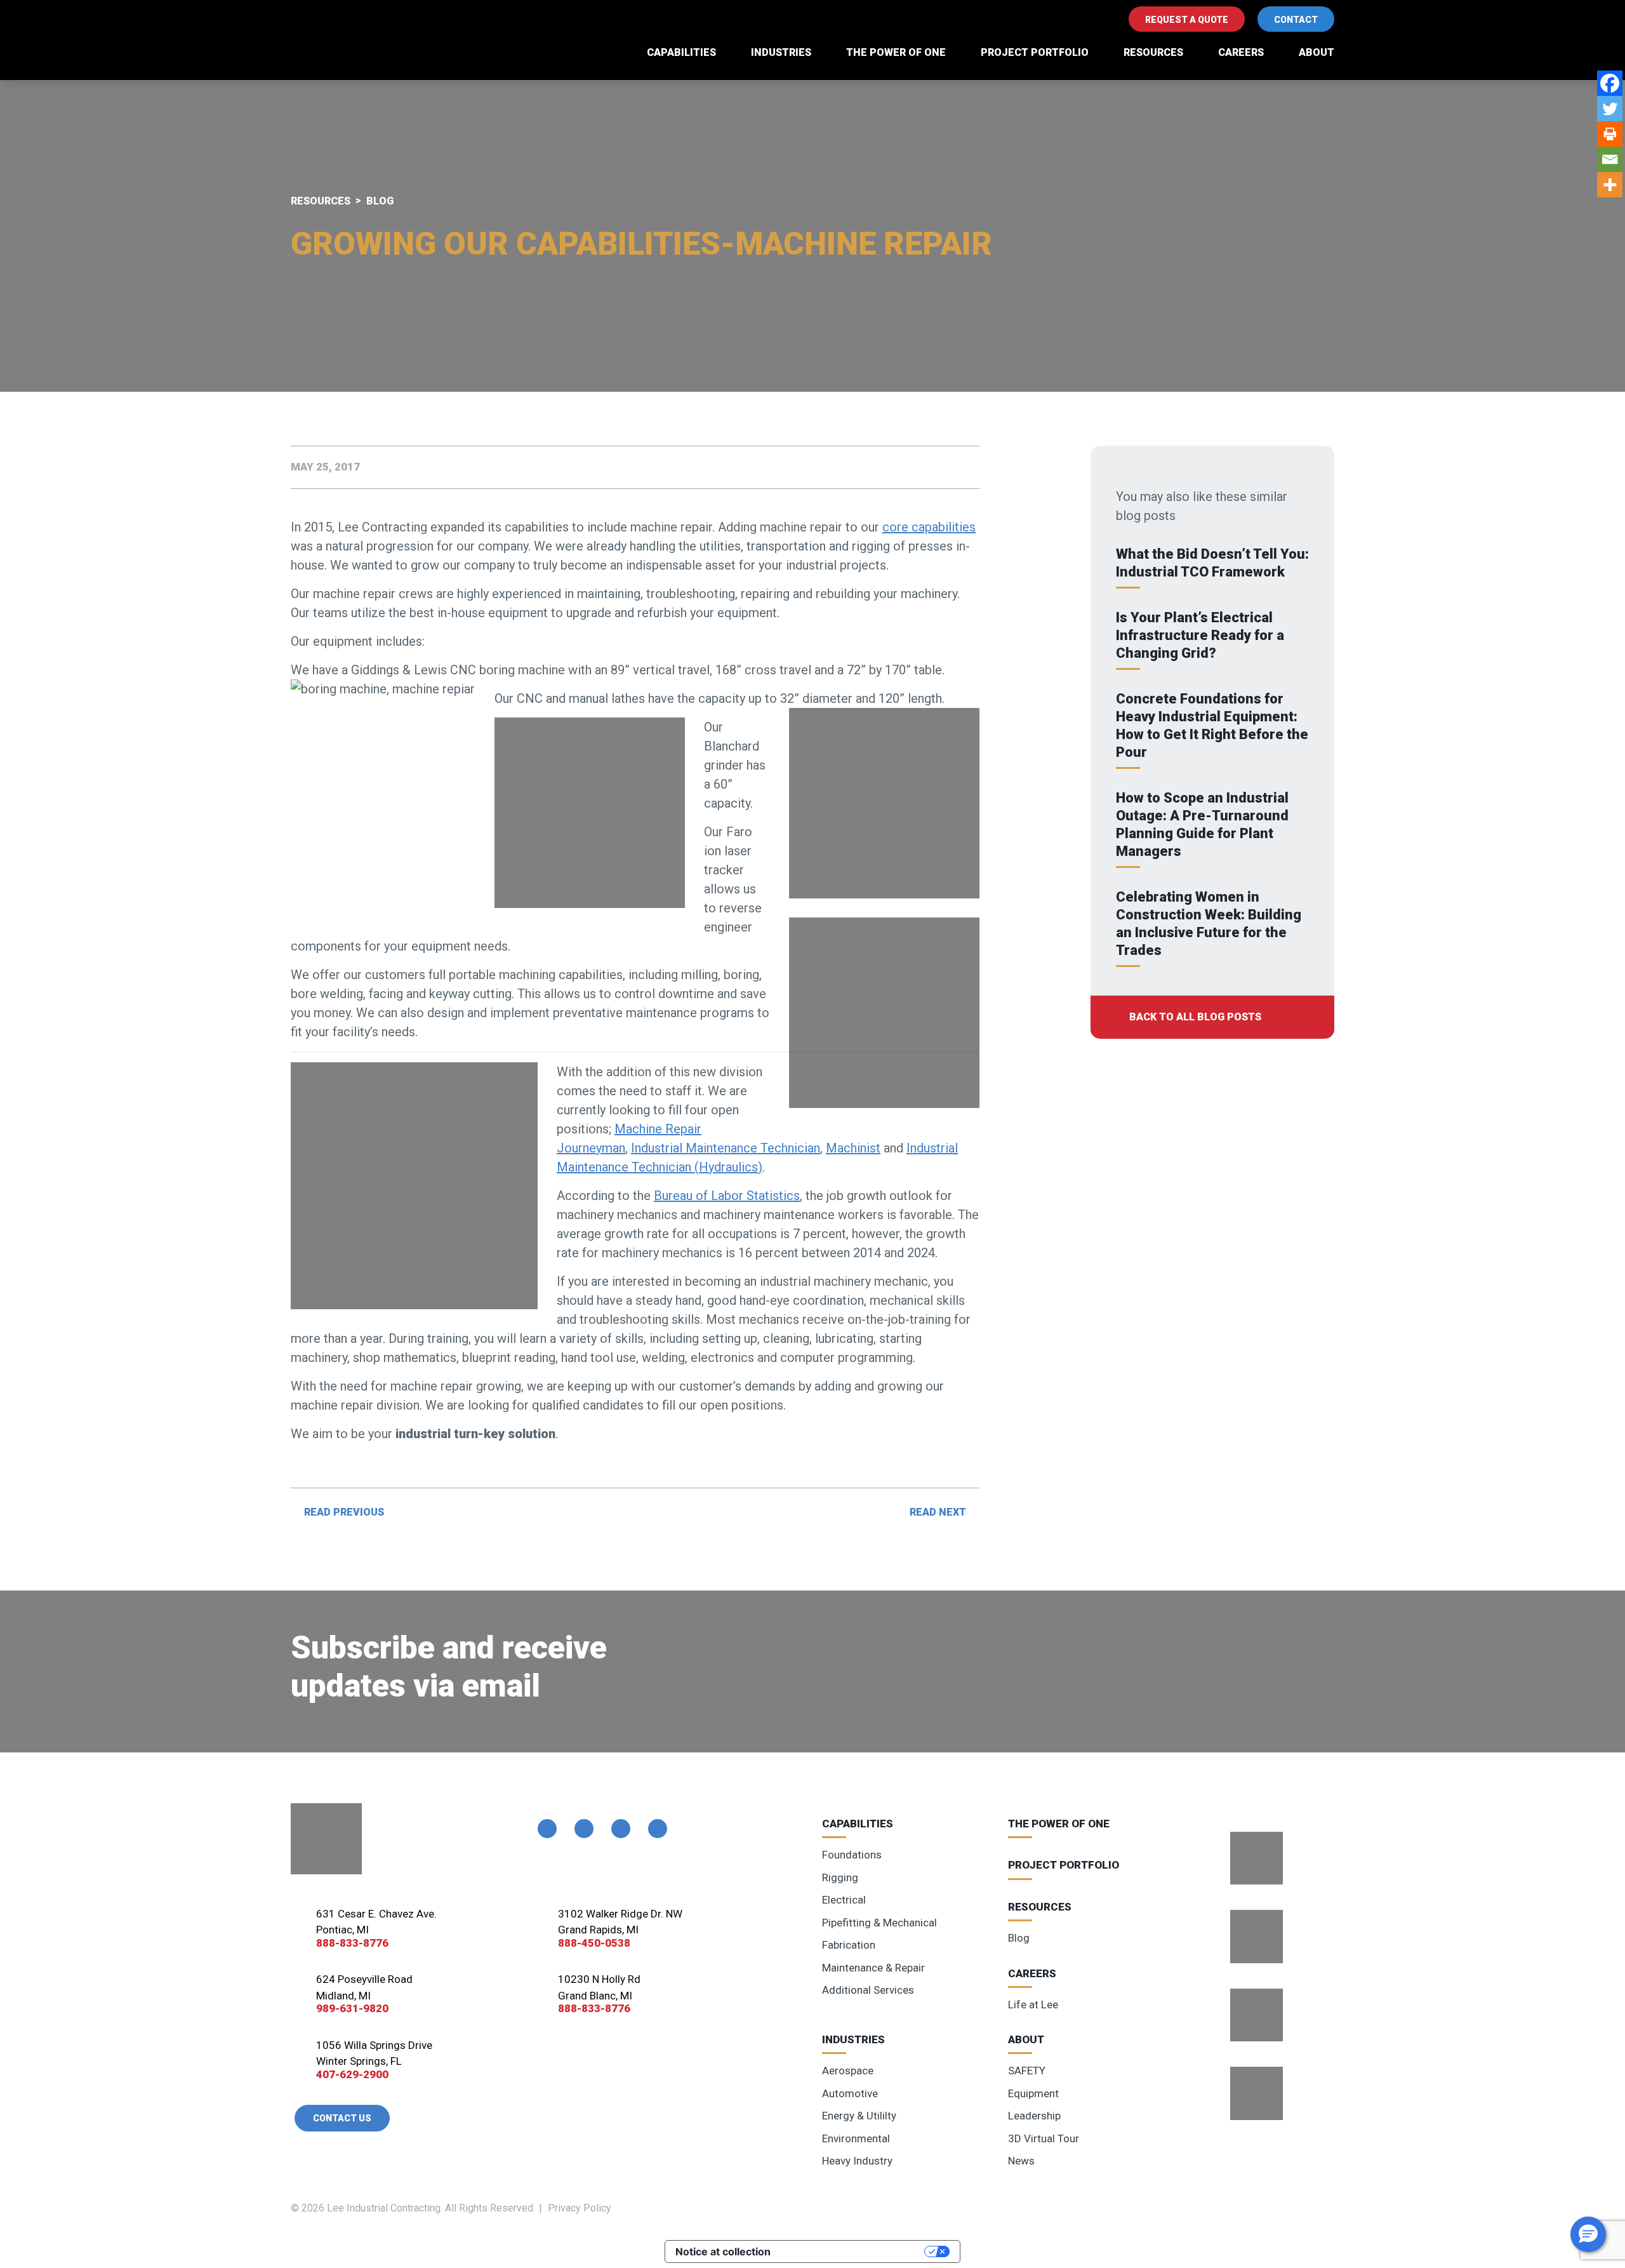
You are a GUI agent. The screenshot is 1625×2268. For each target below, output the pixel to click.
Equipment (1033, 2093)
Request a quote (1187, 20)
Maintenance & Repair (873, 1968)
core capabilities (929, 527)
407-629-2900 (352, 2074)
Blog (1019, 1938)
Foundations (852, 1855)
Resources (1153, 52)
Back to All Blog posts (1195, 1017)
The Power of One (896, 52)
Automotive (850, 2093)
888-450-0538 (594, 1943)
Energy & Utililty (859, 2116)
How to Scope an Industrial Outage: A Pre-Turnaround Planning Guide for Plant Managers (1202, 824)
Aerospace (848, 2071)
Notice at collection (723, 2251)
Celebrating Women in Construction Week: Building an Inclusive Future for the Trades (1209, 924)
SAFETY (1027, 2071)
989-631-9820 (352, 2008)
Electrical (844, 1900)
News (1021, 2161)
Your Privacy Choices (854, 2251)
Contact (1296, 20)
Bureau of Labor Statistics (727, 1196)
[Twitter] (1610, 109)
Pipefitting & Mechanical (879, 1923)
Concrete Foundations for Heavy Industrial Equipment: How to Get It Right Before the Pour (1212, 725)
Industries (781, 52)
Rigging (840, 1878)
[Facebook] (1610, 83)
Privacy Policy (580, 2208)
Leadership (1034, 2116)
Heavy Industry (857, 2161)
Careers (1241, 52)
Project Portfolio (1035, 52)
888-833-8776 (352, 1943)
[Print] (1610, 134)
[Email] (1610, 159)
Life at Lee (1033, 2005)
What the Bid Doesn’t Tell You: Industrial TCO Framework (1212, 563)
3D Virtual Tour (1044, 2138)
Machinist (853, 1148)
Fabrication (849, 1945)
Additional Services (868, 1990)
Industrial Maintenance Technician (726, 1148)
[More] (1610, 185)
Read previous (344, 1512)
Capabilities (681, 52)
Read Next (938, 1512)
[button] (1588, 2234)
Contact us (342, 2118)
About (1317, 52)
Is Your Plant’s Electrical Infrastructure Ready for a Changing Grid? (1200, 635)
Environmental (856, 2138)
